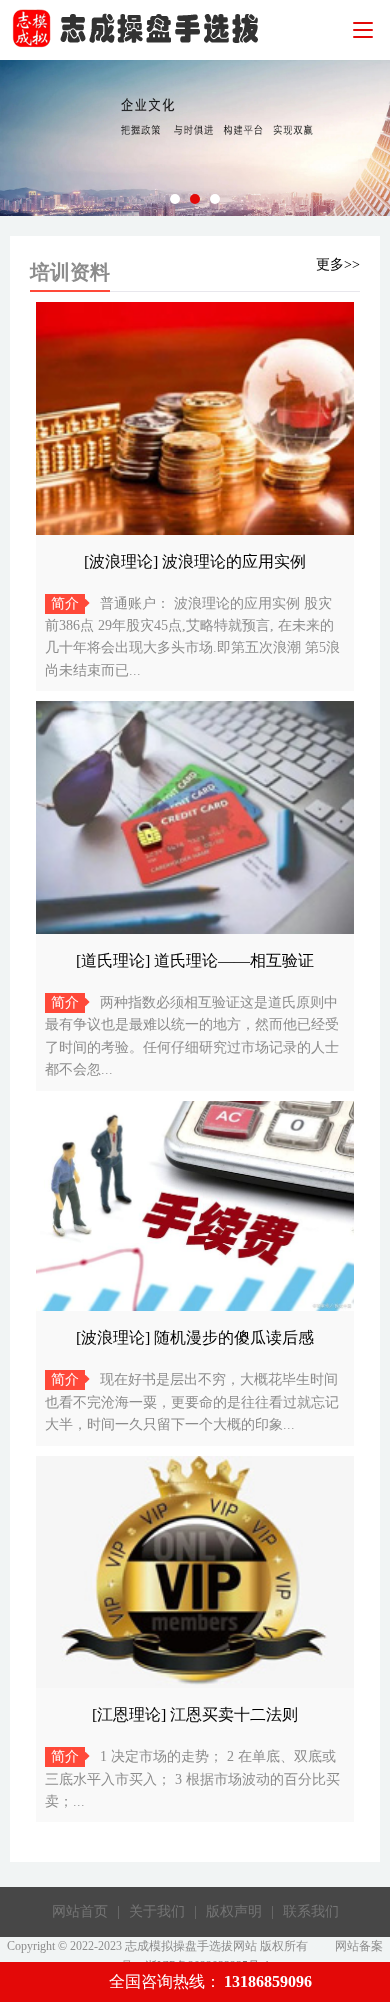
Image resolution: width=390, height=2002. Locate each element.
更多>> (338, 264)
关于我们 (157, 1911)
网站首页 (80, 1911)
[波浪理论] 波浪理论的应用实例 (195, 561)
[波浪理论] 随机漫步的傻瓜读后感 (195, 1337)
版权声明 (234, 1911)
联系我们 (311, 1911)
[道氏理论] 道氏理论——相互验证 (195, 960)
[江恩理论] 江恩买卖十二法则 (195, 1714)
